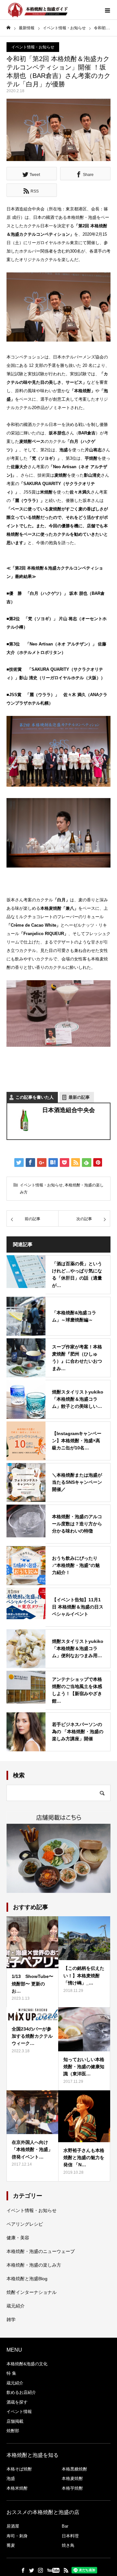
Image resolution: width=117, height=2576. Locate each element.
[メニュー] (107, 10)
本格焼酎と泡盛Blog (27, 2279)
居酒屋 (13, 2526)
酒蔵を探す (17, 2402)
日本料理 (70, 2536)
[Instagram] (40, 2570)
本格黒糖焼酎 (74, 2469)
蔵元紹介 (16, 2306)
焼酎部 (13, 2431)
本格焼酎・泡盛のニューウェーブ (41, 2251)
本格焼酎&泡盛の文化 (27, 2364)
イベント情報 (19, 2412)
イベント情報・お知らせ (33, 47)
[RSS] (66, 2570)
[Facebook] (23, 2570)
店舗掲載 (15, 2421)
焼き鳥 (68, 2545)
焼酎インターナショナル (32, 2292)
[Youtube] (53, 2570)
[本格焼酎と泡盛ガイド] (37, 10)
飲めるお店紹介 (21, 2392)
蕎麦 (11, 2545)
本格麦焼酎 (72, 2478)
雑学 (11, 2320)
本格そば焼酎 (19, 2469)
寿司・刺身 (17, 2536)
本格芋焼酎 (72, 2488)
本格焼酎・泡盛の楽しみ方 (34, 2265)
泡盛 (11, 2478)
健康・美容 (18, 2238)
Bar (65, 2526)
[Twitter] (32, 2570)
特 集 (11, 2373)
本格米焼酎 (17, 2488)
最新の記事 (79, 1097)
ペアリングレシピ (25, 2224)
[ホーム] (8, 28)
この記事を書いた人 (35, 1097)
